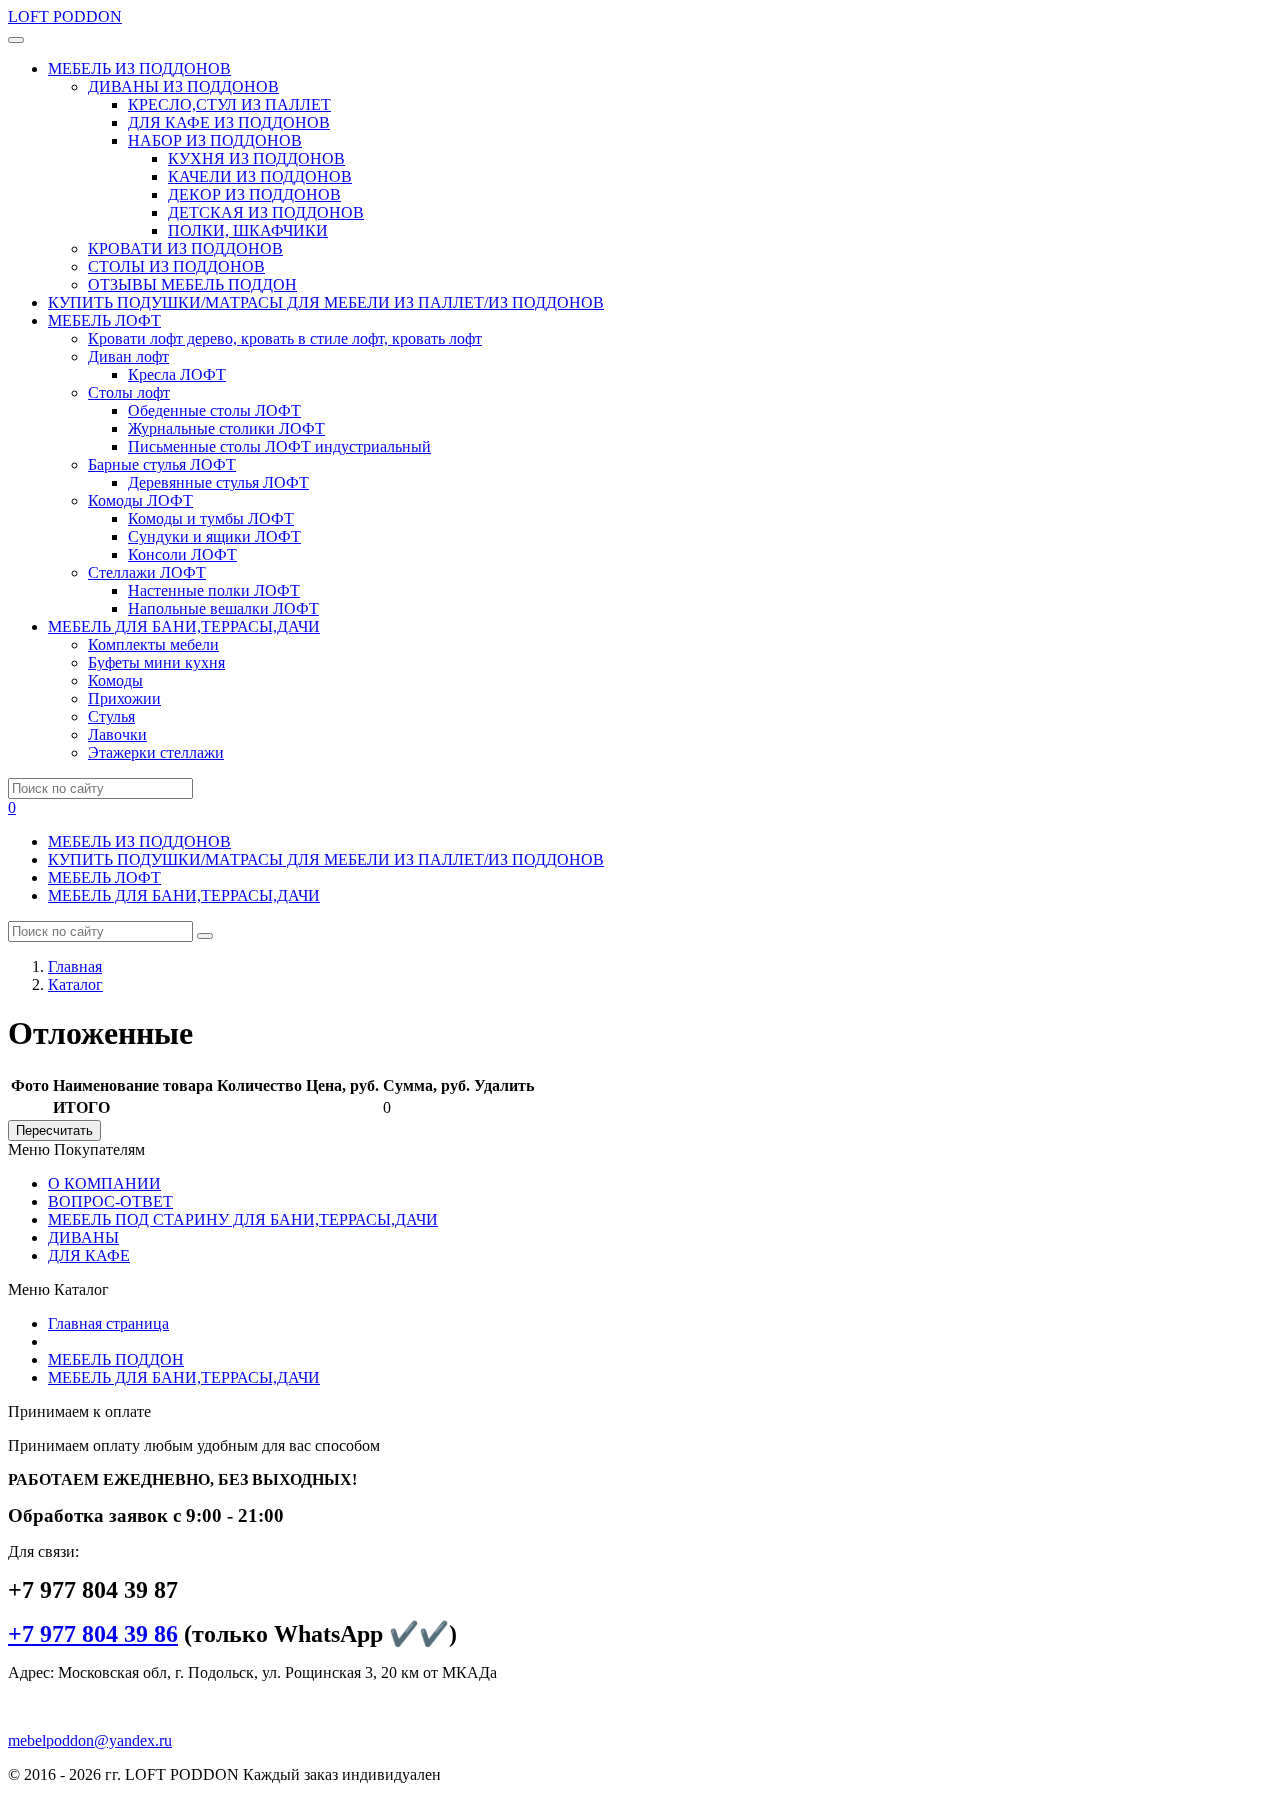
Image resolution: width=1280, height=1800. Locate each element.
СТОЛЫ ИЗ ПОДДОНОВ (176, 266)
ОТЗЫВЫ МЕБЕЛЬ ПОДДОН (192, 284)
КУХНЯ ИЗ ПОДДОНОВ (256, 158)
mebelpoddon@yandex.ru (90, 1740)
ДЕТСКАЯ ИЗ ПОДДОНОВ (266, 212)
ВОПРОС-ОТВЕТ (110, 1201)
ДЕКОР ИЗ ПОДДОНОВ (254, 194)
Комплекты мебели (153, 644)
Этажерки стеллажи (156, 752)
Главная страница (108, 1323)
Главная (75, 966)
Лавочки (117, 734)
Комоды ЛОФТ (140, 500)
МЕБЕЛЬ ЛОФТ (104, 877)
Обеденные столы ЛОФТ (214, 410)
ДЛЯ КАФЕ (89, 1255)
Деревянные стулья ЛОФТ (218, 482)
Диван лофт (128, 356)
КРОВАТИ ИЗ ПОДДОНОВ (185, 248)
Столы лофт (129, 392)
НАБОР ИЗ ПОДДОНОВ (215, 140)
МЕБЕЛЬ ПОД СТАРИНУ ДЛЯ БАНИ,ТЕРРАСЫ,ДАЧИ (243, 1219)
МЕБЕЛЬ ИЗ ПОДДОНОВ (139, 841)
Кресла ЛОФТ (177, 374)
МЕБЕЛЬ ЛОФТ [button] (104, 320)
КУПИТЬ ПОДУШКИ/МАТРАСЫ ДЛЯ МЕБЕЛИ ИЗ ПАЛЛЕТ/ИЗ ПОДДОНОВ (326, 302)
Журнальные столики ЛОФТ (226, 428)
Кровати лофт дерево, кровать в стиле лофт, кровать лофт (285, 338)
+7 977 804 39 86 (93, 1634)
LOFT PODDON (65, 16)
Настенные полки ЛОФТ (214, 590)
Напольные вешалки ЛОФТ (223, 608)
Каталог (75, 984)
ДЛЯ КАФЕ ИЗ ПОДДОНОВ (229, 122)
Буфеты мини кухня (156, 662)
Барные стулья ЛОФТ (162, 464)
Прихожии (124, 698)
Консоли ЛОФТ (182, 554)
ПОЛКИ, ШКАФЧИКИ (248, 230)
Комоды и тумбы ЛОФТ (211, 518)
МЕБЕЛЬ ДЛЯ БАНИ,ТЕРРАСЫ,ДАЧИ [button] (184, 626)
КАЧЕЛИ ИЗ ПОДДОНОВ (260, 176)
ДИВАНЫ (83, 1237)
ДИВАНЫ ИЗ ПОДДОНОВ (183, 86)
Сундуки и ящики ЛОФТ (214, 536)
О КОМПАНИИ (104, 1183)
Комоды (115, 680)
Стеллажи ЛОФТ (147, 572)
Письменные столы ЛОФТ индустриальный (279, 446)
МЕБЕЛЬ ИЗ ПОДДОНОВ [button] (139, 68)
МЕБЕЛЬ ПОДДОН (116, 1359)
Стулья (111, 716)
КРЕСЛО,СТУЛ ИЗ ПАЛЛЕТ (229, 104)
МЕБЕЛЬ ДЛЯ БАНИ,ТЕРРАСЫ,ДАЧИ (184, 895)
